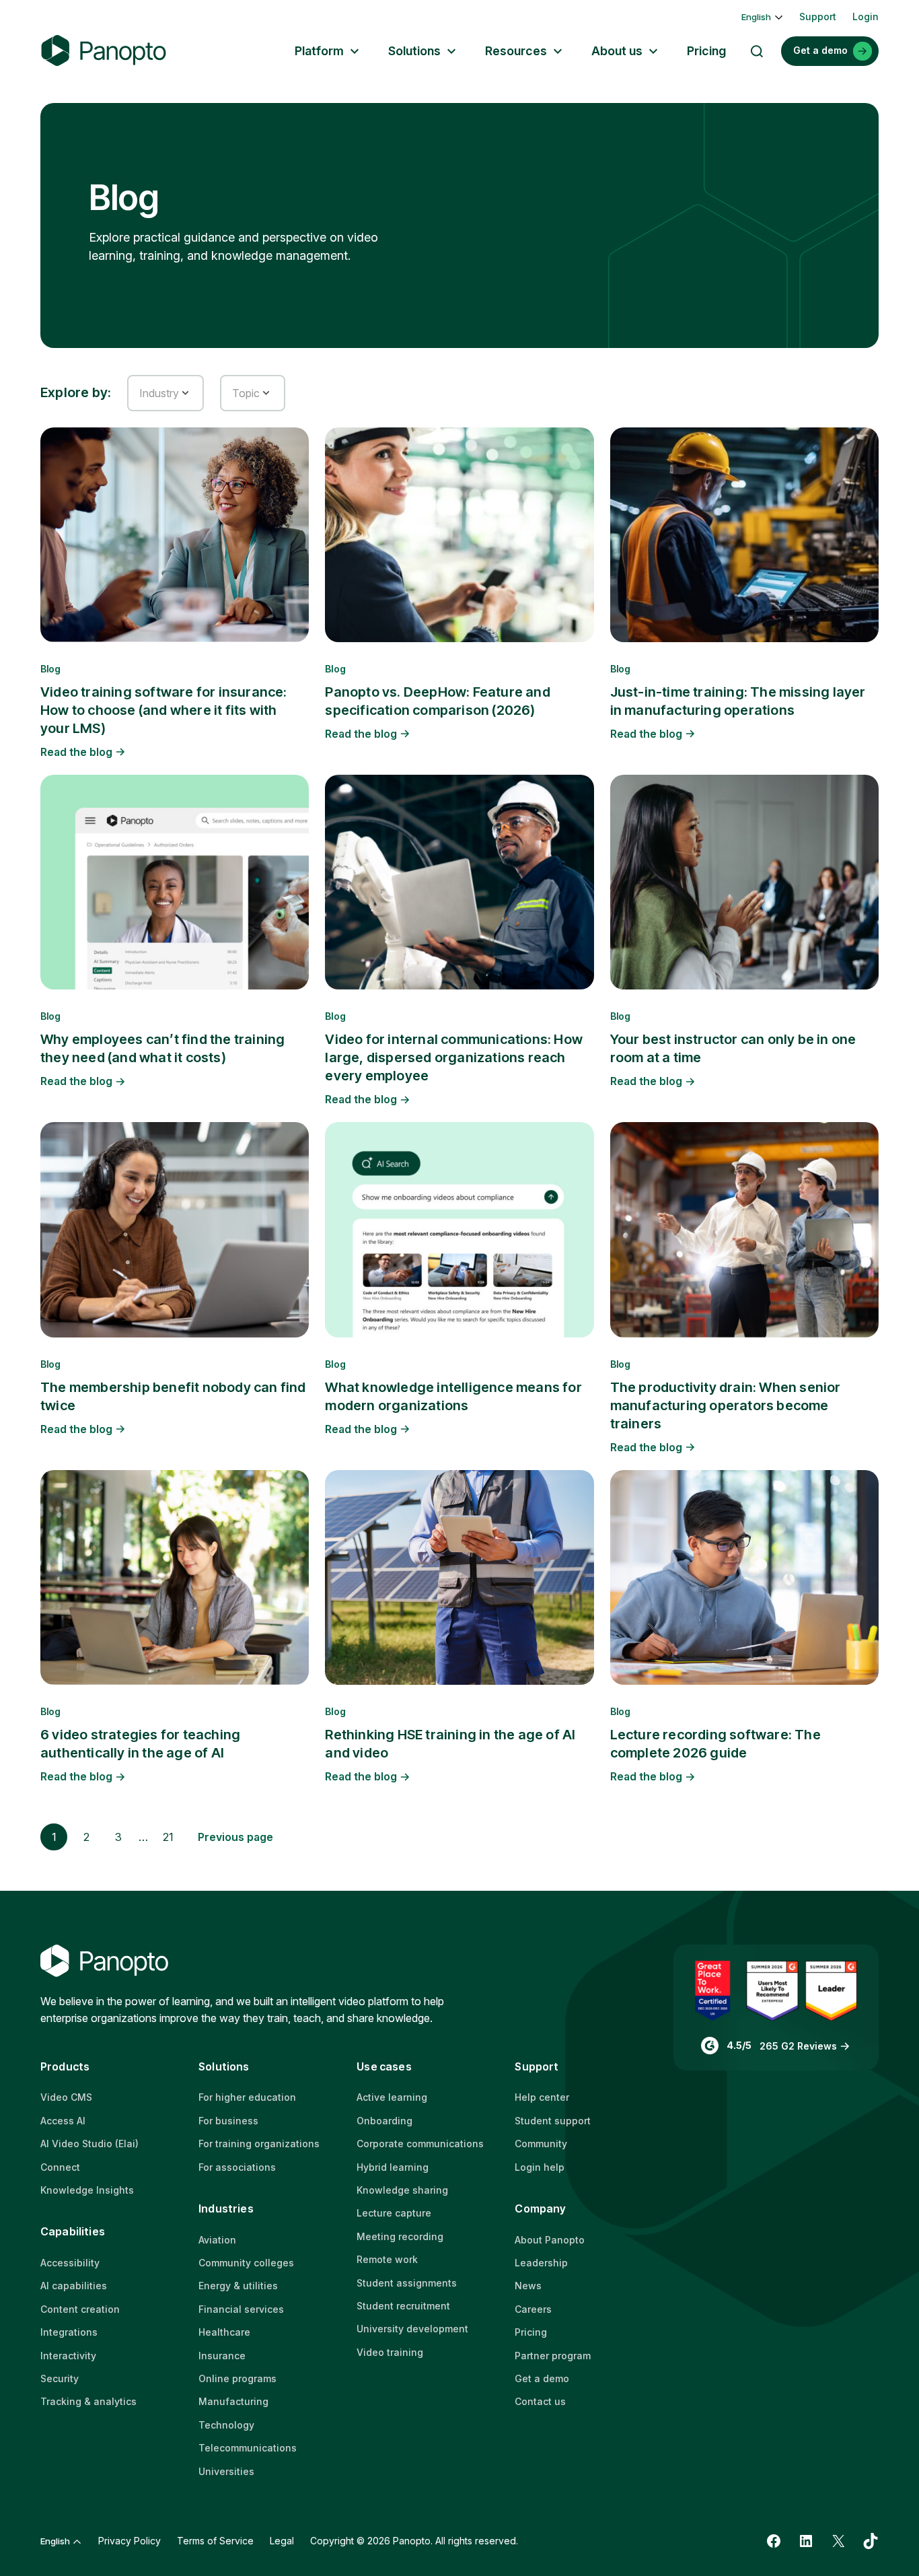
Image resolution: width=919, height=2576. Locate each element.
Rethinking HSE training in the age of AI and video (450, 1744)
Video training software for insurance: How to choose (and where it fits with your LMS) (164, 710)
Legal (282, 2541)
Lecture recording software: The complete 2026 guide (715, 1744)
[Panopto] (104, 51)
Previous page (235, 1837)
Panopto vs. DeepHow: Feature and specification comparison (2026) (437, 701)
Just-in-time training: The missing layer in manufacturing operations (738, 701)
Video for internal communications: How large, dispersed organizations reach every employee (454, 1057)
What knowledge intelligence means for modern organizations (453, 1396)
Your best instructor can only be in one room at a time (733, 1048)
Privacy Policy (130, 2541)
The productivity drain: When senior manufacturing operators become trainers (726, 1405)
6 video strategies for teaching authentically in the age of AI (140, 1744)
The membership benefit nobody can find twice (173, 1396)
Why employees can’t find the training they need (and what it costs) (162, 1048)
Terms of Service (215, 2541)
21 (168, 1837)
